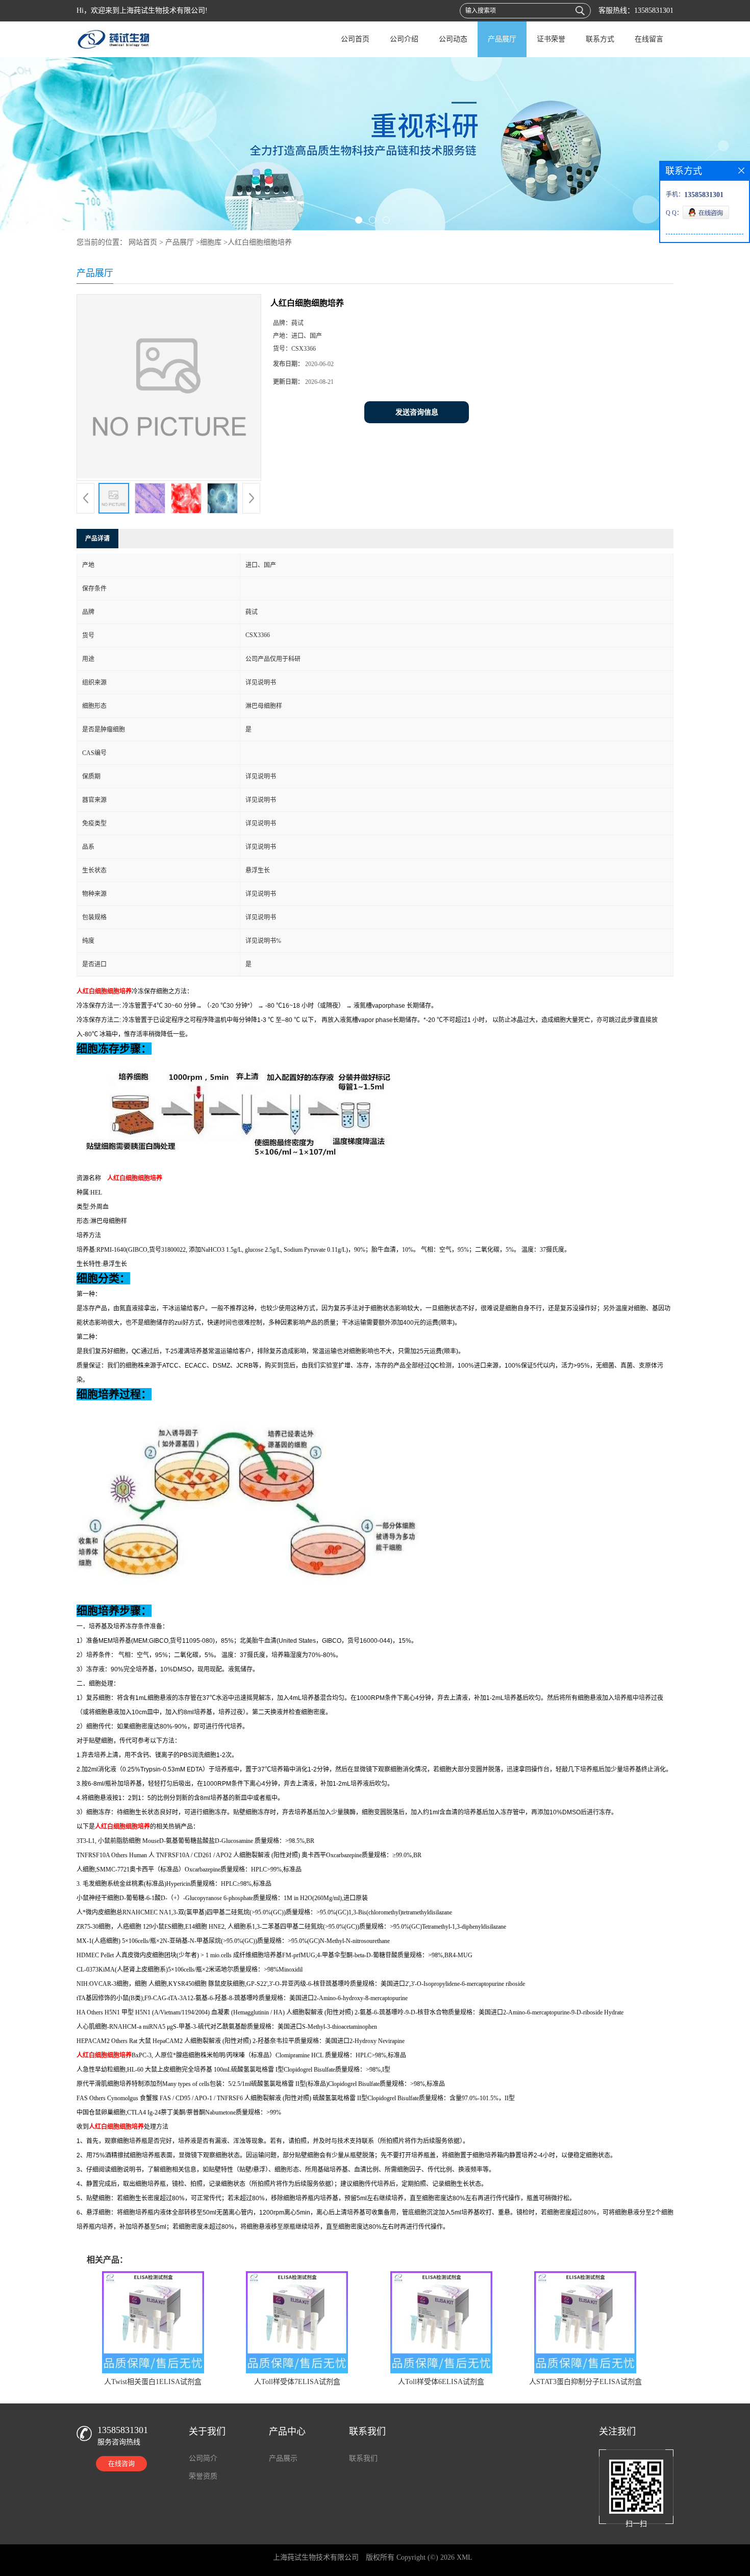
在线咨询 (121, 2463)
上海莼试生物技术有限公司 (316, 2557)
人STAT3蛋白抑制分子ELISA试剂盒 (585, 2382)
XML (465, 2557)
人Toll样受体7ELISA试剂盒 (297, 2382)
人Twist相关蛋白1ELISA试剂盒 (153, 2382)
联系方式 (600, 39)
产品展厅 (502, 39)
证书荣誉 (551, 39)
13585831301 (654, 10)
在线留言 (649, 39)
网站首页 (143, 242)
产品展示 (283, 2458)
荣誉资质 (203, 2476)
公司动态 (453, 39)
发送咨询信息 (417, 412)
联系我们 (363, 2458)
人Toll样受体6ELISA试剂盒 (441, 2382)
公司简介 (203, 2458)
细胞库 (211, 242)
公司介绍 (404, 39)
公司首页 (355, 39)
